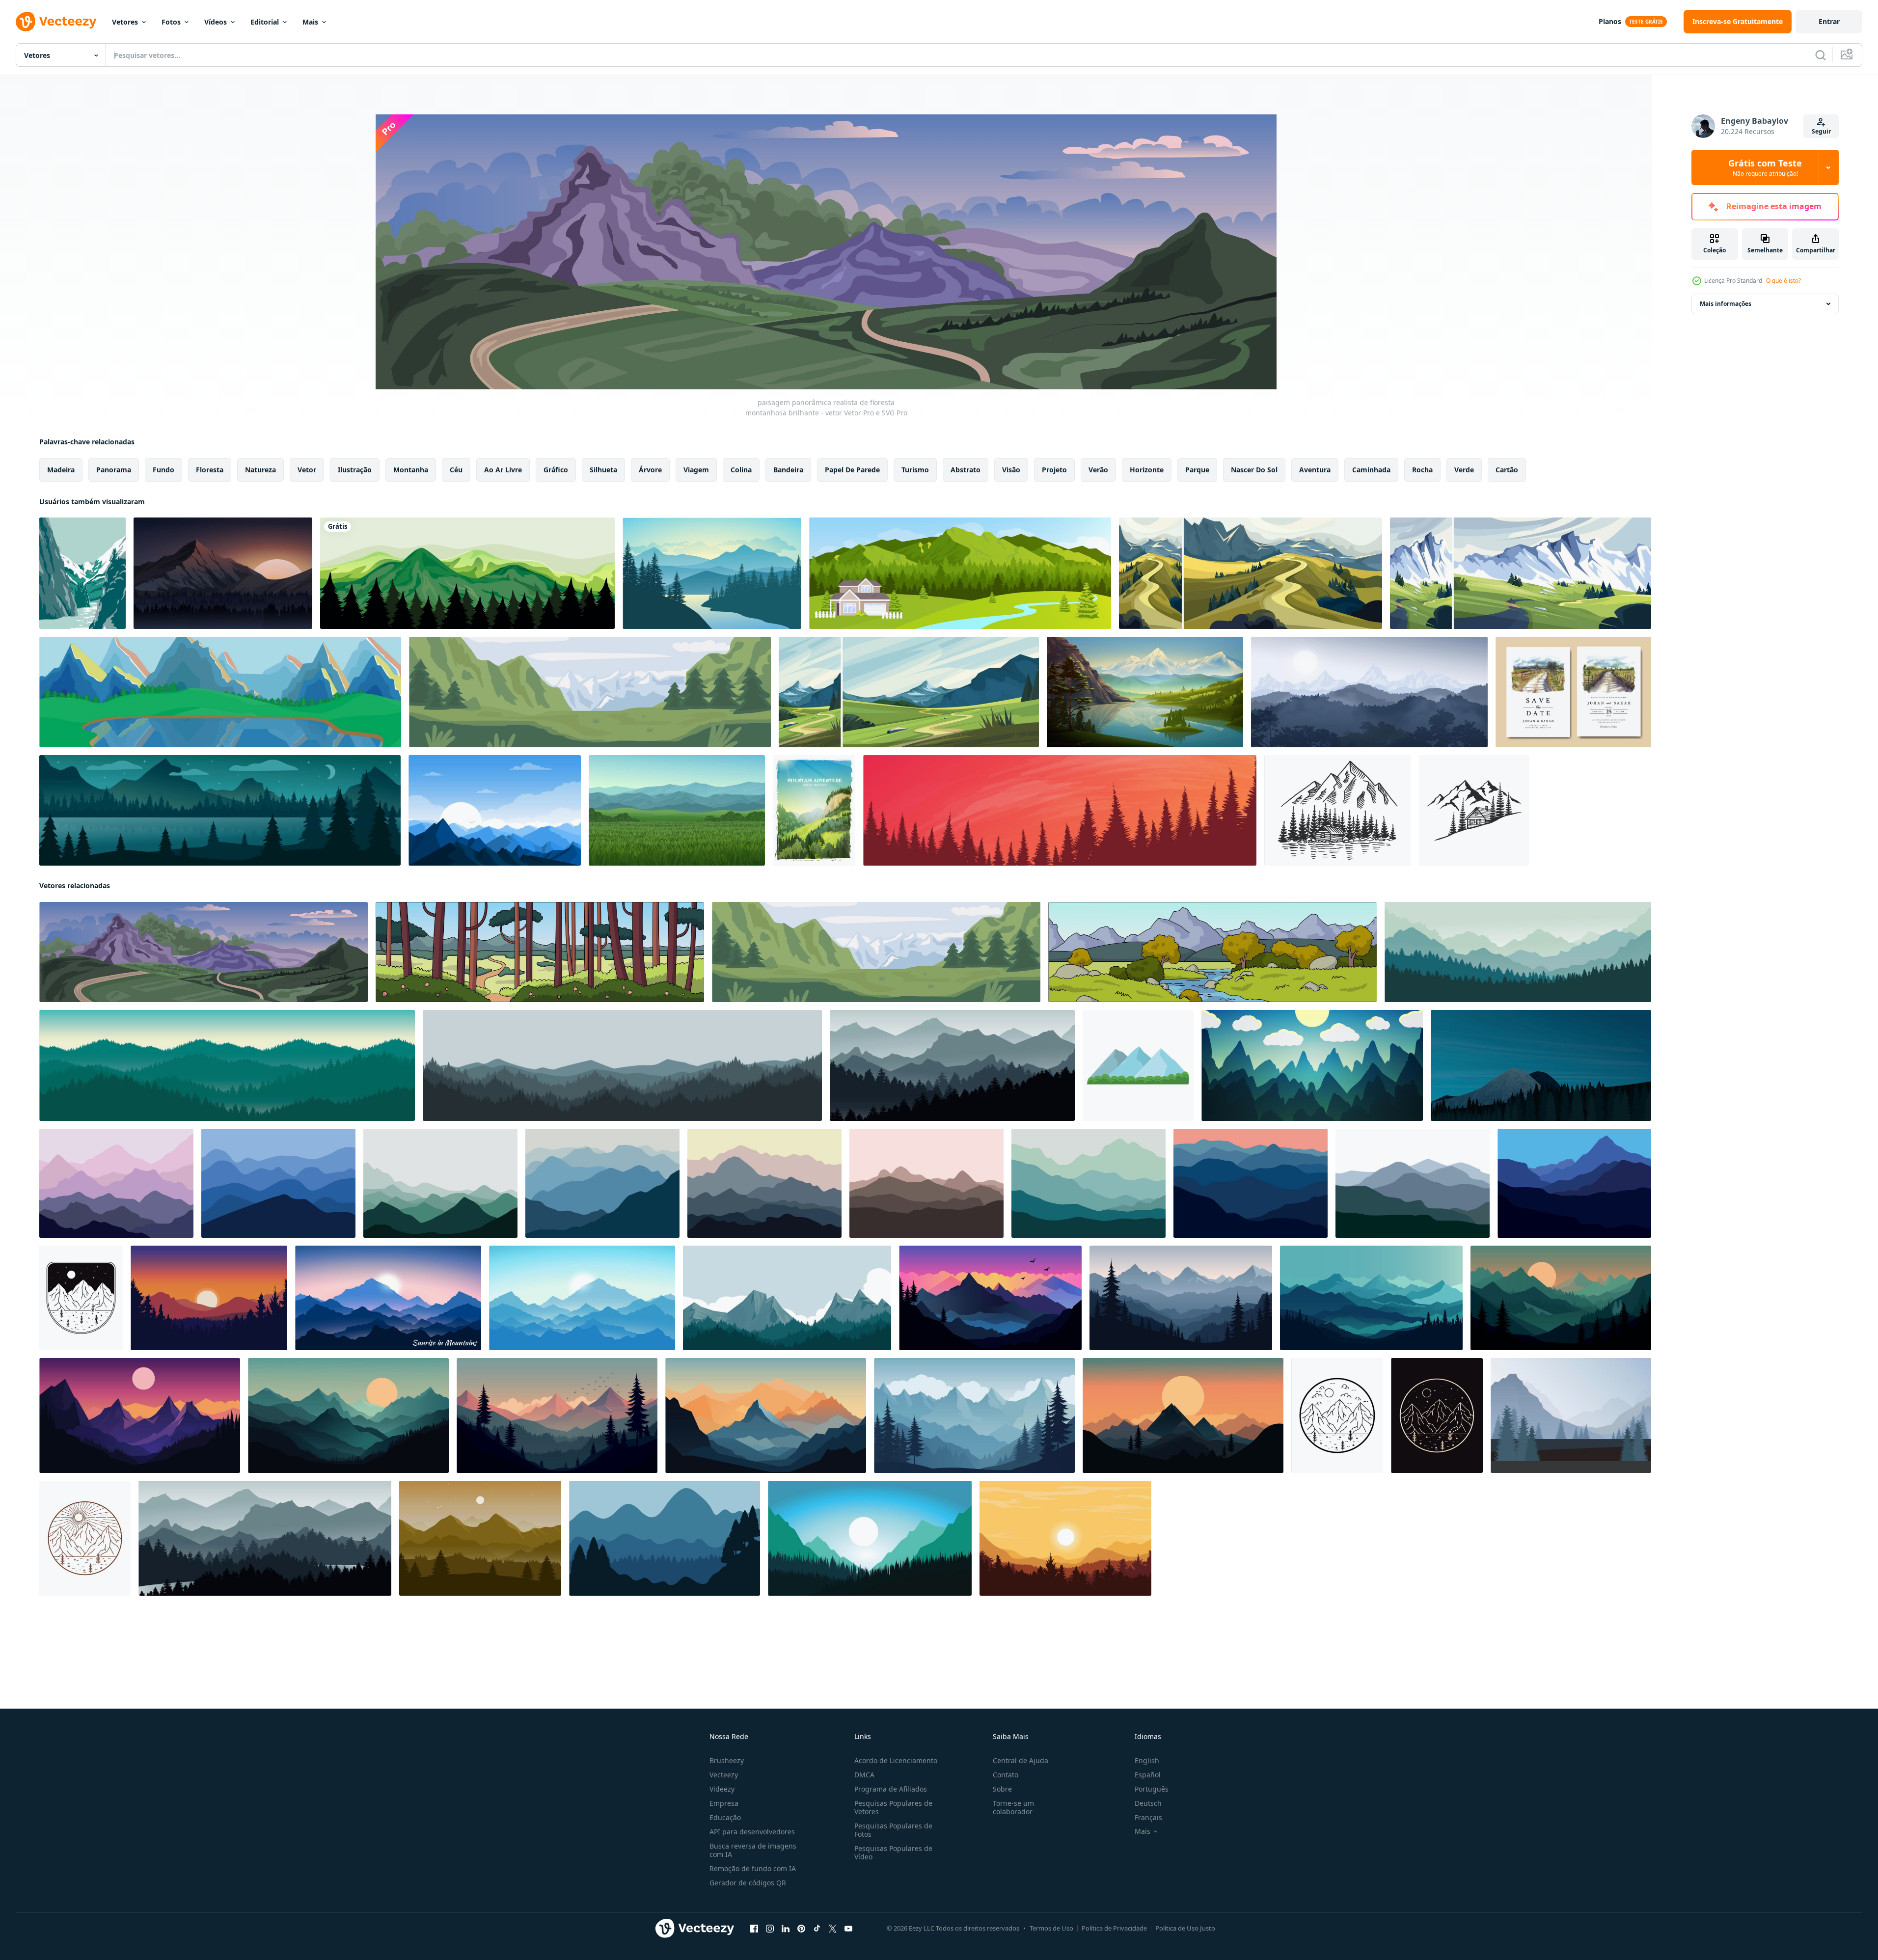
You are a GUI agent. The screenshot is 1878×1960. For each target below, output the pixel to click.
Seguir (1821, 131)
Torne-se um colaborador (1013, 1807)
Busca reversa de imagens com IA (753, 1850)
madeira (61, 470)
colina (741, 470)
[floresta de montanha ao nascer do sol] (712, 573)
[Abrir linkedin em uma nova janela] (786, 1929)
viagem (696, 470)
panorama (114, 470)
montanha (411, 470)
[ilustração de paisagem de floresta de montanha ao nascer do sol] (495, 810)
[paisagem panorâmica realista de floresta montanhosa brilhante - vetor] (590, 692)
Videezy (722, 1789)
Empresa (724, 1803)
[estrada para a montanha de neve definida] (1521, 573)
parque (1197, 470)
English (1147, 1760)
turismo (915, 470)
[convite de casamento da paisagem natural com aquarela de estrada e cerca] (1573, 692)
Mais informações (1726, 304)
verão (1098, 470)
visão (1011, 470)
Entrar (1829, 21)
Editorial (265, 22)
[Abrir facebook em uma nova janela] (754, 1929)
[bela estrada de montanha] (1251, 573)
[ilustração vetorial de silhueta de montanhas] (1065, 1538)
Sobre (1002, 1789)
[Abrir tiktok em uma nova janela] (817, 1929)
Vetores (125, 22)
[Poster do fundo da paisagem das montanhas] (814, 810)
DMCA (864, 1775)
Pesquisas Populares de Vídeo (893, 1852)
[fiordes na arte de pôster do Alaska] (82, 573)
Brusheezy (727, 1760)
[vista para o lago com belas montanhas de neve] (1145, 692)
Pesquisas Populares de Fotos (893, 1830)
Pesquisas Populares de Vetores (893, 1807)
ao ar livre (503, 470)
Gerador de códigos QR (748, 1883)
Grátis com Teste (1765, 167)
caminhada (1371, 470)
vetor (307, 470)
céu (456, 470)
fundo (163, 470)
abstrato (966, 470)
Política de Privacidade (1114, 1928)
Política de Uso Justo (1185, 1928)
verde (1464, 470)
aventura (1315, 470)
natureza (260, 470)
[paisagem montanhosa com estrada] (909, 692)
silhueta (603, 470)
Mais (310, 22)
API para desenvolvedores (752, 1832)
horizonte (1147, 470)
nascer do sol (1254, 470)
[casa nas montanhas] (960, 573)
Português (1152, 1789)
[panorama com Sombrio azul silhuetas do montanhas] (1312, 1065)
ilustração (355, 470)
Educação (725, 1817)
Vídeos (216, 22)
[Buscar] (1821, 55)
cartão (1507, 470)
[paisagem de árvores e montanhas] (1369, 692)
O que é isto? (1783, 281)
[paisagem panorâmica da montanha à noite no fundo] (220, 692)
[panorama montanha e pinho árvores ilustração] (665, 1538)
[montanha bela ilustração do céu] (209, 1298)
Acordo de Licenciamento (896, 1760)
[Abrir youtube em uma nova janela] (848, 1929)
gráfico (556, 470)
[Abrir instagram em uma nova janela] (770, 1929)
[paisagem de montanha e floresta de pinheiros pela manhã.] (622, 1065)
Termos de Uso (1051, 1928)
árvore (650, 470)
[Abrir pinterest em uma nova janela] (801, 1929)
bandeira (788, 470)
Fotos (171, 22)
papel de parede (852, 470)
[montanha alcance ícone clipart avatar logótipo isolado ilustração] (1138, 1065)
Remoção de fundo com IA (753, 1868)
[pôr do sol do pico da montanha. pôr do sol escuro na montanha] (223, 573)
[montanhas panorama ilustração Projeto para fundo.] (116, 1183)
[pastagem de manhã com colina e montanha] (677, 810)
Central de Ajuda (1021, 1760)
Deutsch (1148, 1803)
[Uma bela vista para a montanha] (467, 573)
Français (1148, 1817)
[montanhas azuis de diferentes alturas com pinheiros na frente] (1571, 1416)
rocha (1422, 470)
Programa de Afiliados (891, 1789)
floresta (210, 470)
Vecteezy (724, 1775)
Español (1148, 1775)
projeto (1054, 470)
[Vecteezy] (56, 22)
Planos (1610, 21)
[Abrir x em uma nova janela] (833, 1929)
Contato (1006, 1775)
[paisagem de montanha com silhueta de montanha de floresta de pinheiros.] (787, 1298)
